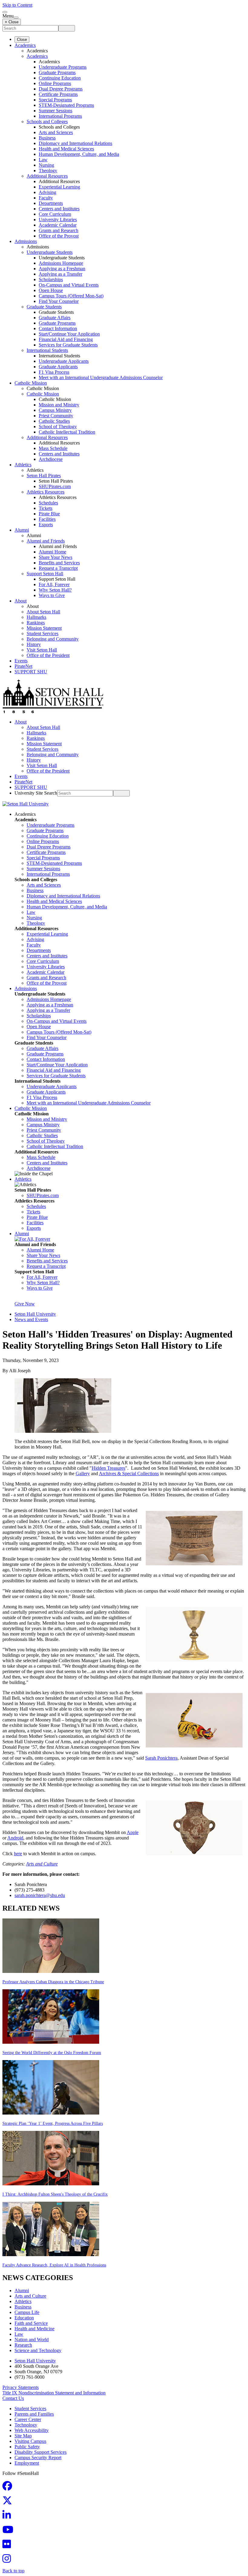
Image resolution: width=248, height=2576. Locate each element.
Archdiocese (51, 459)
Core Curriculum (55, 214)
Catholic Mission (31, 383)
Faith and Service (31, 2323)
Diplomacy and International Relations (75, 143)
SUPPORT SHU (31, 672)
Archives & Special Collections (129, 1473)
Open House (51, 290)
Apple (133, 1832)
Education (24, 2318)
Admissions (26, 241)
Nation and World (32, 2340)
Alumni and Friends (46, 541)
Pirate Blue (49, 514)
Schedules (48, 503)
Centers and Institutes (59, 209)
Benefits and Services (59, 563)
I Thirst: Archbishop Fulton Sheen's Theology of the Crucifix (55, 2194)
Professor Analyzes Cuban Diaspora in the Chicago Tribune (53, 1982)
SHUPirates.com (55, 486)
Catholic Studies (54, 421)
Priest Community (56, 416)
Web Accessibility (32, 2430)
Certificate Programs (58, 94)
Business (47, 138)
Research (23, 2345)
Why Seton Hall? (55, 590)
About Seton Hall (43, 612)
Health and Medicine (34, 2329)
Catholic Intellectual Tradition (67, 432)
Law (43, 160)
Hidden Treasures (108, 1468)
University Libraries (58, 220)
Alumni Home (52, 552)
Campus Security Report (38, 2458)
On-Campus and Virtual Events (69, 285)
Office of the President (48, 655)
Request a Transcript (58, 568)
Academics (25, 45)
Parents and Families (34, 2414)
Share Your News (55, 557)
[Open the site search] (5, 12)
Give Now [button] (25, 1304)
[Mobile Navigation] (16, 18)
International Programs (60, 116)
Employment (27, 2463)
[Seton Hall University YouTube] (10, 2531)
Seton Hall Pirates (44, 476)
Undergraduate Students (50, 252)
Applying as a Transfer (60, 274)
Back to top (13, 2571)
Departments (51, 203)
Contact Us (13, 2398)
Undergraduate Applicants (64, 361)
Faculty (46, 198)
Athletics (23, 465)
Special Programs (55, 100)
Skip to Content (17, 5)
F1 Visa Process (54, 372)
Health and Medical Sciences (66, 149)
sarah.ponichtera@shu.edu (40, 1895)
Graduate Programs (57, 72)
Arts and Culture (42, 1864)
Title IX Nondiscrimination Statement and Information (54, 2393)
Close (22, 39)
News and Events (31, 1319)
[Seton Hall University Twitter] (9, 2502)
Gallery (83, 1473)
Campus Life (27, 2312)
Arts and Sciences (56, 132)
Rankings (36, 623)
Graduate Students (44, 307)
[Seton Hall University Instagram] (8, 2560)
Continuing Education (60, 78)
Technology (26, 2425)
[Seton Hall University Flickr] (8, 2546)
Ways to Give (52, 595)
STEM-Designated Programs (66, 105)
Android (15, 1838)
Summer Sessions (55, 111)
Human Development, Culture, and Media (79, 154)
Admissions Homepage (61, 263)
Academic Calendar (58, 225)
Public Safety (27, 2447)
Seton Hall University (35, 1314)
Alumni (22, 530)
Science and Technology (38, 2350)
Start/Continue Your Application (69, 334)
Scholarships (51, 279)
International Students (47, 350)
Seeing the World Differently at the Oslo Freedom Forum (52, 2053)
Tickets (46, 508)
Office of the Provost (59, 236)
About (21, 601)
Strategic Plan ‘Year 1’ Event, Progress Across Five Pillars (53, 2123)
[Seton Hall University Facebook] (9, 2488)
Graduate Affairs (55, 318)
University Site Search (36, 793)
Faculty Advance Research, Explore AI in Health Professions (54, 2265)
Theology (48, 171)
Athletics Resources (46, 492)
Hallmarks (36, 617)
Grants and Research (59, 230)
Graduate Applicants (58, 367)
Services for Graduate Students (68, 345)
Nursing (46, 165)
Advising (47, 192)
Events (21, 661)
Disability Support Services (41, 2452)
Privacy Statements (21, 2387)
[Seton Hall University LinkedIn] (8, 2517)
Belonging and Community (53, 639)
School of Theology (58, 427)
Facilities (47, 519)
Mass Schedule (53, 448)
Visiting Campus (30, 2441)
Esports (46, 525)
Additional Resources (47, 176)
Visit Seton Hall (42, 650)
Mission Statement (44, 628)
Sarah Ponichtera (161, 1758)
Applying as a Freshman (62, 269)
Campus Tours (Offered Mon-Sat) (71, 296)
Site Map (23, 2436)
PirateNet (23, 666)
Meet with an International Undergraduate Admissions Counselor (101, 377)
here (18, 1854)
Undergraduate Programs (63, 67)
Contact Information (58, 328)
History (34, 644)
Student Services (42, 633)
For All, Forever (54, 584)
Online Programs (55, 83)
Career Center (28, 2419)
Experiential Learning (59, 187)
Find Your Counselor (59, 301)
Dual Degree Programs (61, 89)
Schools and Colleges (47, 121)
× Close (12, 22)
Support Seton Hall (45, 574)
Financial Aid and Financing (66, 339)
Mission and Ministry (59, 405)
